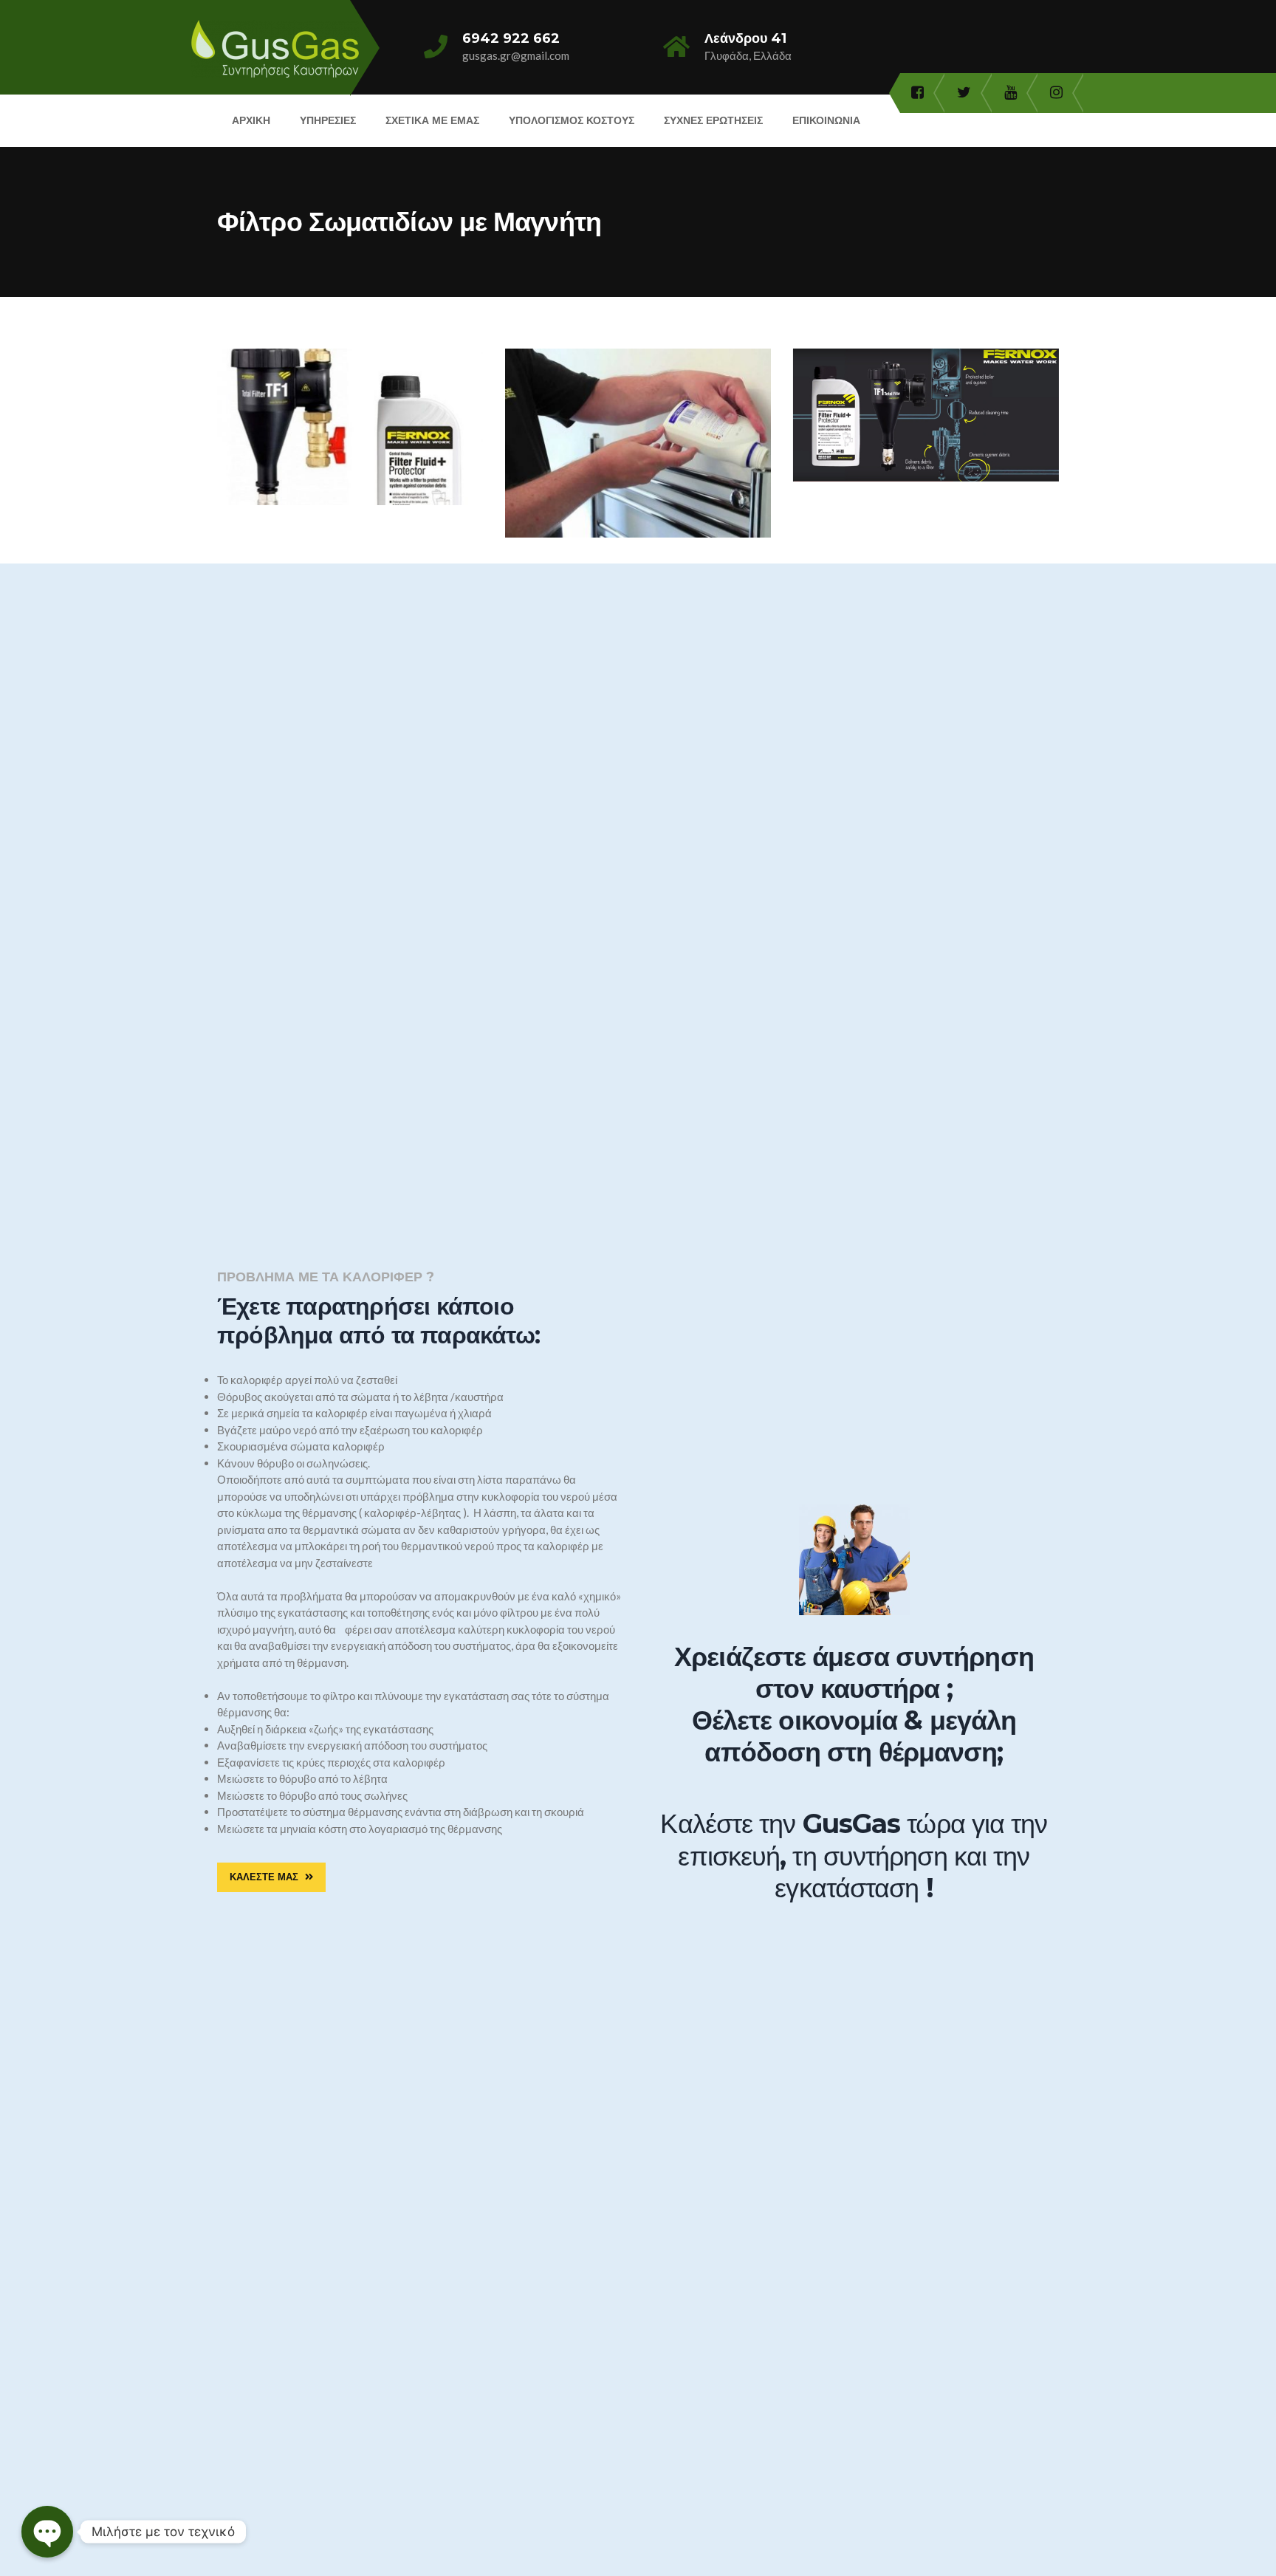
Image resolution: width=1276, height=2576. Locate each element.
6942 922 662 (511, 38)
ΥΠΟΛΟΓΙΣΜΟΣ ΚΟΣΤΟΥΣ (572, 120)
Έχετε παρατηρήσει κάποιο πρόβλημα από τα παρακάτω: (378, 1320)
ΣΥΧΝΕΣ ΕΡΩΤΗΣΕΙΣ (713, 120)
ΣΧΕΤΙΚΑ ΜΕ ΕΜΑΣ (432, 120)
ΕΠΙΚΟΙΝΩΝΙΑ (826, 120)
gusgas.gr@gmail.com (516, 55)
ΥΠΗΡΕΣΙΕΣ (328, 120)
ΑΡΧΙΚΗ (251, 120)
